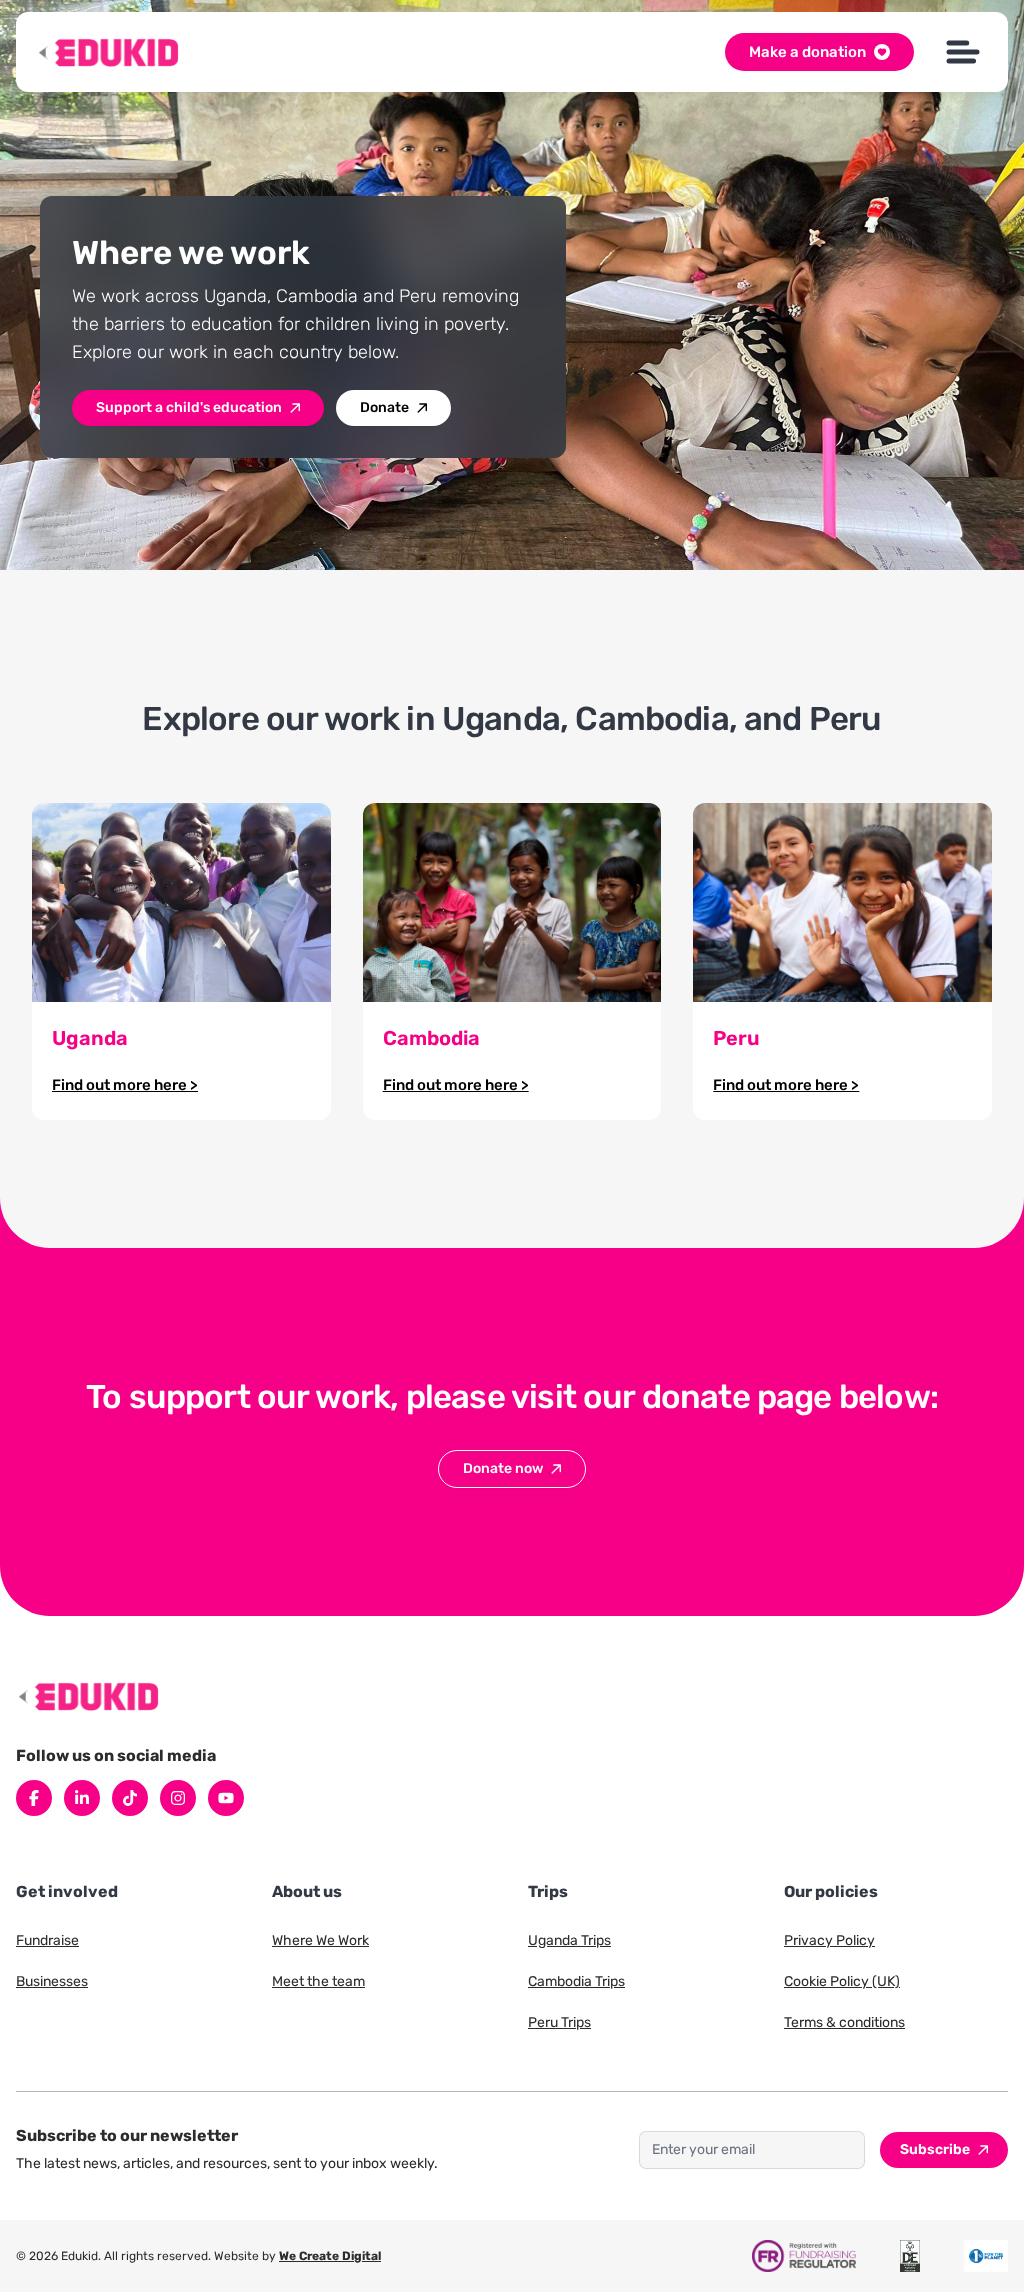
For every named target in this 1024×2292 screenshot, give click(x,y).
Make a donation (807, 52)
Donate (384, 407)
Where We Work (320, 1940)
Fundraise (47, 1940)
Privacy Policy (829, 1940)
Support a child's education (189, 407)
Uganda (90, 1038)
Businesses (52, 1981)
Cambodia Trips (576, 1981)
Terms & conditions (844, 2022)
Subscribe (935, 2149)
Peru (736, 1038)
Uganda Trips (569, 1940)
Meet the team (318, 1981)
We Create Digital (330, 2256)
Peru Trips (559, 2022)
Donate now (503, 1468)
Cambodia (431, 1038)
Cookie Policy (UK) (842, 1981)
